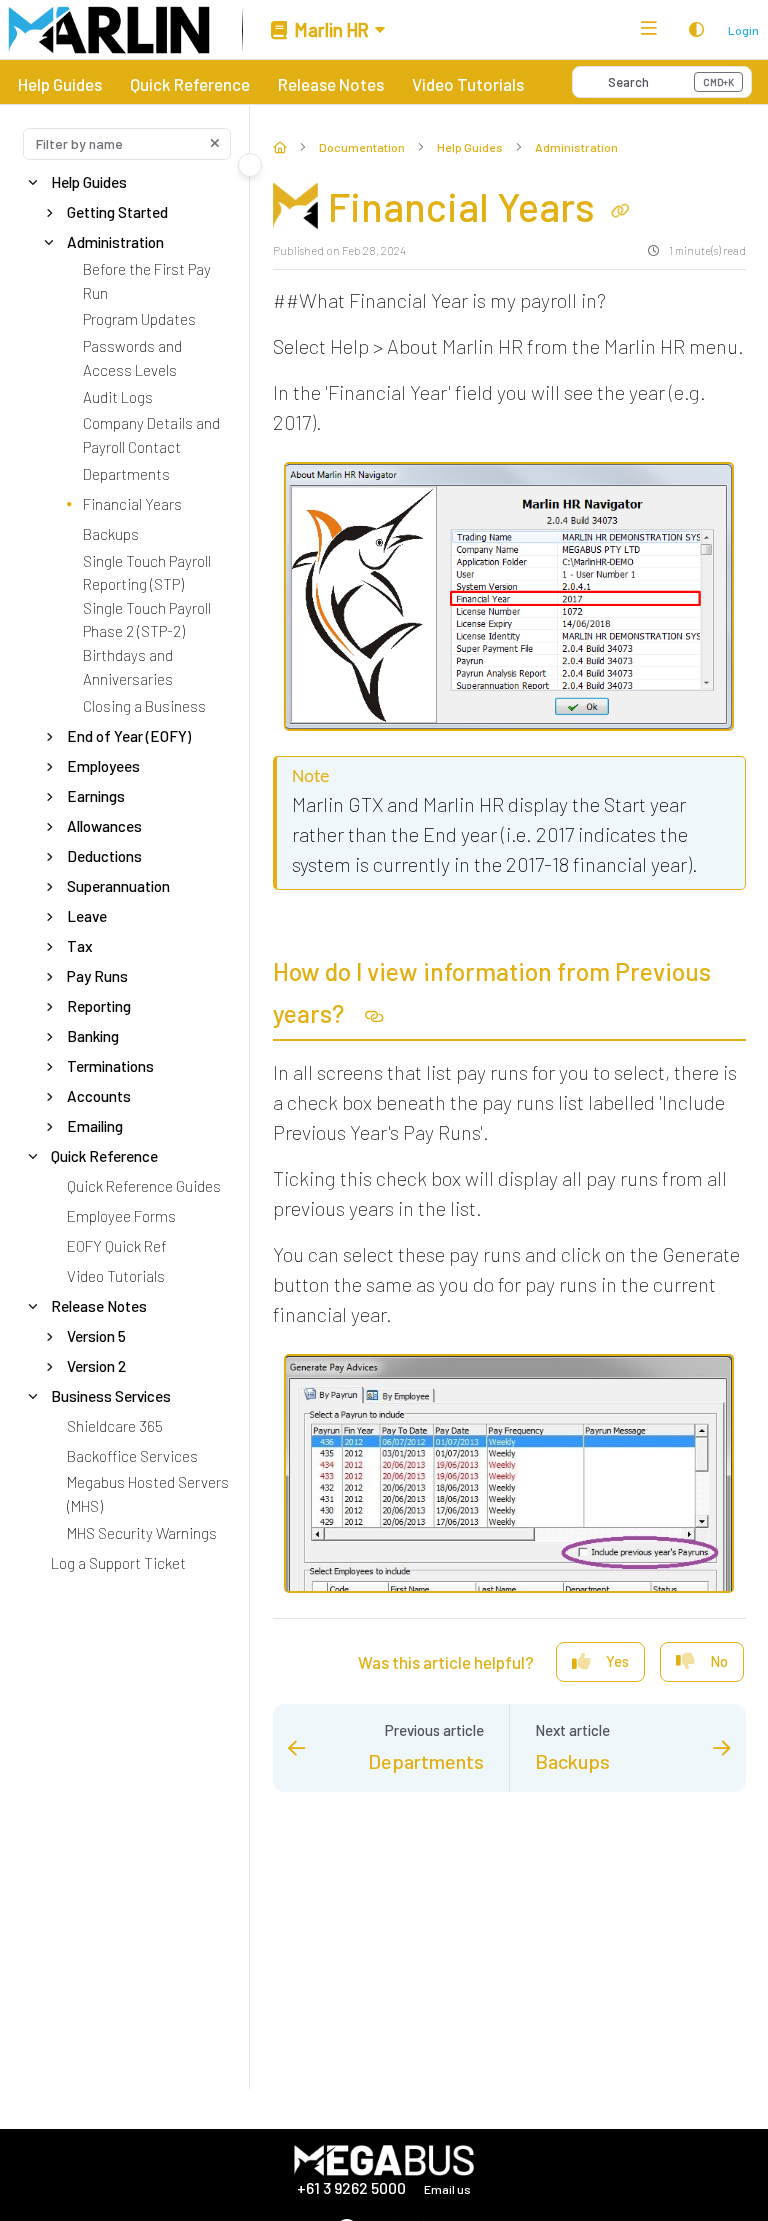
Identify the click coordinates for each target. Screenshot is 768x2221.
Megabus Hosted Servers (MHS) (148, 1494)
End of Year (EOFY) (129, 735)
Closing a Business (144, 705)
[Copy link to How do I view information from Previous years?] (375, 1017)
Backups (111, 533)
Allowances (104, 825)
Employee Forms (121, 1215)
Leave (87, 915)
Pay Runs (97, 975)
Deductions (104, 855)
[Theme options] (696, 30)
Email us (447, 2189)
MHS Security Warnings (142, 1532)
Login (743, 30)
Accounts (99, 1095)
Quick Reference (190, 84)
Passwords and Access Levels (132, 358)
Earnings (96, 795)
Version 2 (96, 1365)
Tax (80, 945)
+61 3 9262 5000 (353, 2187)
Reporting (99, 1005)
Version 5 (96, 1335)
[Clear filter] (215, 144)
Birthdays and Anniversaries (128, 667)
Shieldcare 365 (115, 1425)
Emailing (95, 1125)
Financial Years (132, 503)
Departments (126, 473)
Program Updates (139, 319)
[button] (662, 82)
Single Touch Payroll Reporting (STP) (147, 572)
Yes (617, 1661)
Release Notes (331, 84)
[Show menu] (649, 30)
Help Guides (60, 84)
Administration (115, 242)
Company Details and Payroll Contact (151, 435)
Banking (93, 1035)
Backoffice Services (132, 1455)
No (719, 1661)
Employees (103, 765)
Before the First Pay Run (147, 281)
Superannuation (118, 885)
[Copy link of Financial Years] (621, 210)
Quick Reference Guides (144, 1185)
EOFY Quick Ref (117, 1245)
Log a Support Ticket (118, 1562)
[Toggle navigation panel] (250, 165)
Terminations (110, 1065)
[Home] (109, 30)
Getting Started (117, 212)
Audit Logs (118, 396)
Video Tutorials (468, 84)
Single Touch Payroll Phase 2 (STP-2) (147, 619)
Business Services (111, 1395)
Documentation (362, 147)
